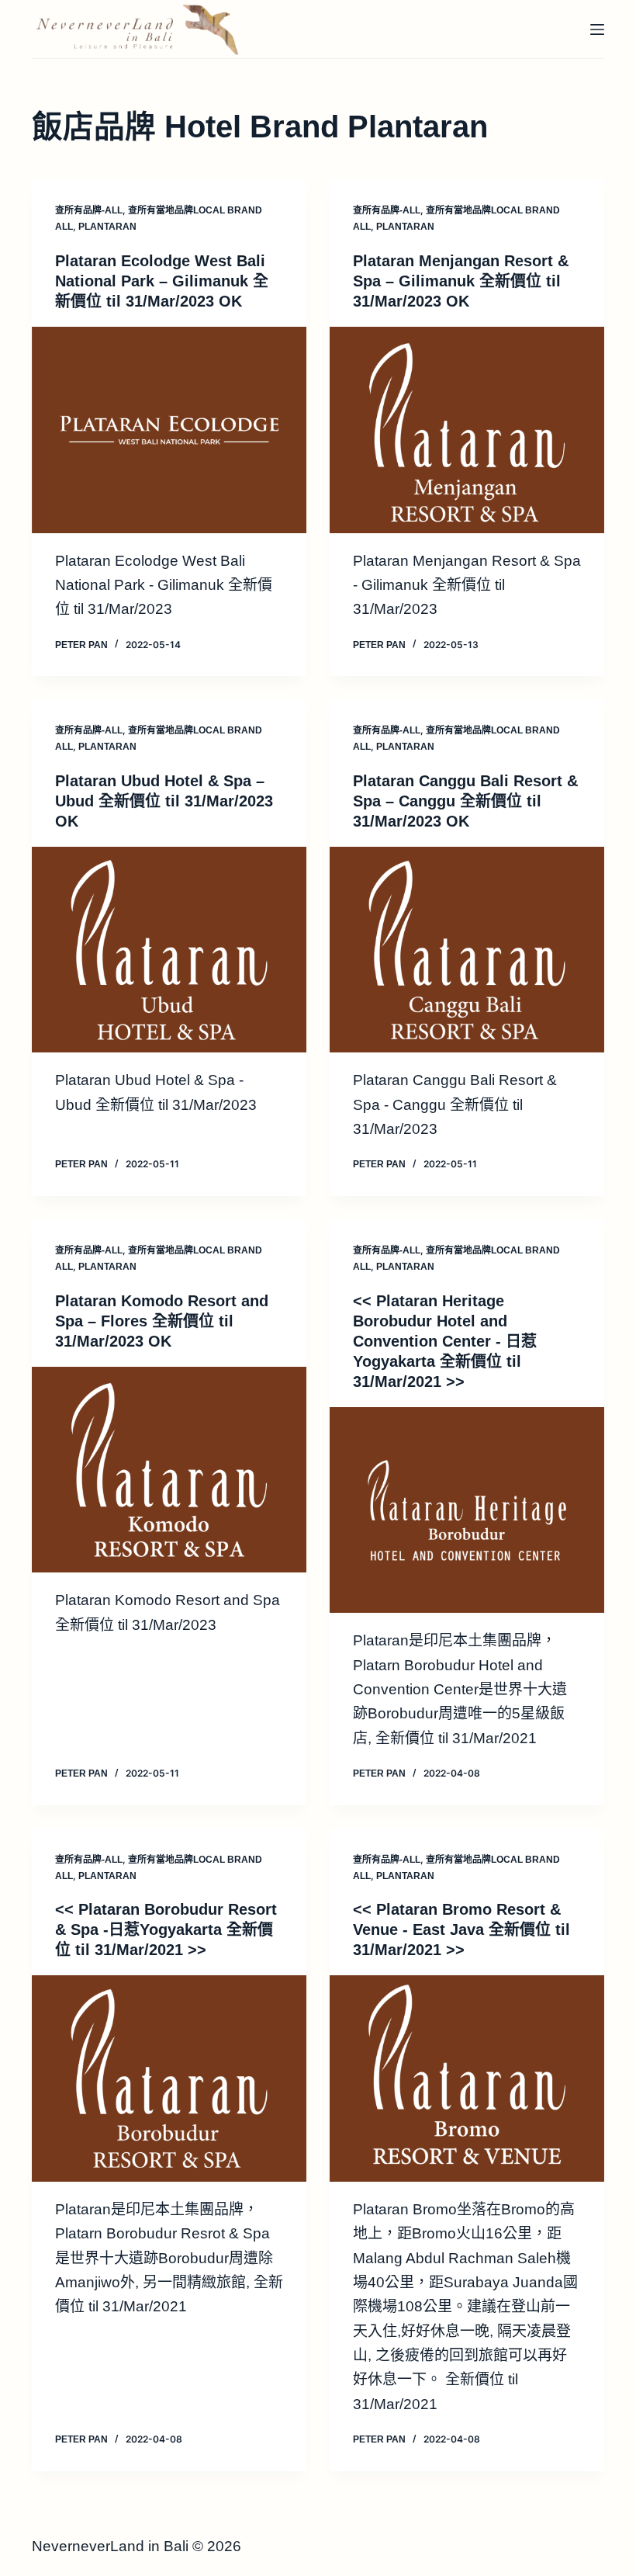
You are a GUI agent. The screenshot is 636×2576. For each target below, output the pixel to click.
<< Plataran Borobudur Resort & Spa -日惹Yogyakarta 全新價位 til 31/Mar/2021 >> (166, 1929)
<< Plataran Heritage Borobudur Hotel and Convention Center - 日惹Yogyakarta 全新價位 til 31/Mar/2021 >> (445, 1341)
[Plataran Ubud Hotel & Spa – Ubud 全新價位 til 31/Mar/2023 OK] (169, 950)
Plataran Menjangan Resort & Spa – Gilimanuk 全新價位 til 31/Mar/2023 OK (461, 281)
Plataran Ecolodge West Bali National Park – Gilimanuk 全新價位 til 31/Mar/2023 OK (162, 281)
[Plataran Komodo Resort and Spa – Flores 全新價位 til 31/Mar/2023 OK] (169, 1470)
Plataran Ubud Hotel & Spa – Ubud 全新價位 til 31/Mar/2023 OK (164, 801)
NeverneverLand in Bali (110, 2546)
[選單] (597, 29)
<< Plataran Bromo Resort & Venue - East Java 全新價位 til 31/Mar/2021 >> (461, 1929)
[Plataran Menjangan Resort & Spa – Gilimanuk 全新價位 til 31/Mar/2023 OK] (467, 430)
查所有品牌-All (89, 210)
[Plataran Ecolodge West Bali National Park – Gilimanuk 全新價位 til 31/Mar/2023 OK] (169, 430)
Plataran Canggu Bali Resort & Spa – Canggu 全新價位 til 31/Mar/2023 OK (465, 801)
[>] (467, 1510)
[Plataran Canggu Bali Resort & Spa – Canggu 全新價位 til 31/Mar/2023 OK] (467, 950)
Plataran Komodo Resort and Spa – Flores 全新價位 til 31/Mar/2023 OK (162, 1321)
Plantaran (107, 227)
